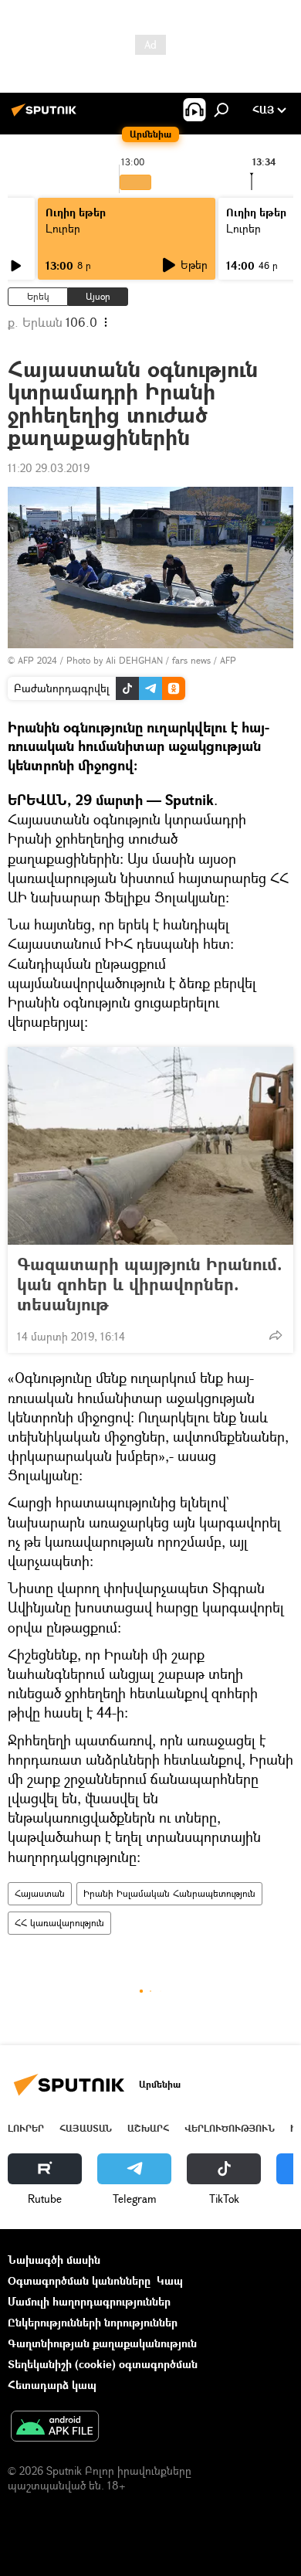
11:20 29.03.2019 (49, 468)
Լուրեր (63, 228)
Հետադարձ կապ (52, 2385)
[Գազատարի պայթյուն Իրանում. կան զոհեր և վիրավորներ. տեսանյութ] (150, 1146)
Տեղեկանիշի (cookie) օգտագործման (103, 2364)
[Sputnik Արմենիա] (46, 116)
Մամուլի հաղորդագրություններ (89, 2301)
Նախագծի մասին (54, 2260)
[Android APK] (55, 2428)
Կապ (170, 2280)
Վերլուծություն (230, 2128)
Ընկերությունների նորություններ (93, 2322)
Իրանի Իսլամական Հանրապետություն (169, 1893)
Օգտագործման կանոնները (79, 2280)
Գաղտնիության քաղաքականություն (102, 2343)
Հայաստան (40, 1893)
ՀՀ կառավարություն (59, 1923)
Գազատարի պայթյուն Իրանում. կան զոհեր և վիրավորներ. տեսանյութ (150, 1284)
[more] (276, 1335)
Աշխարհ (148, 2128)
